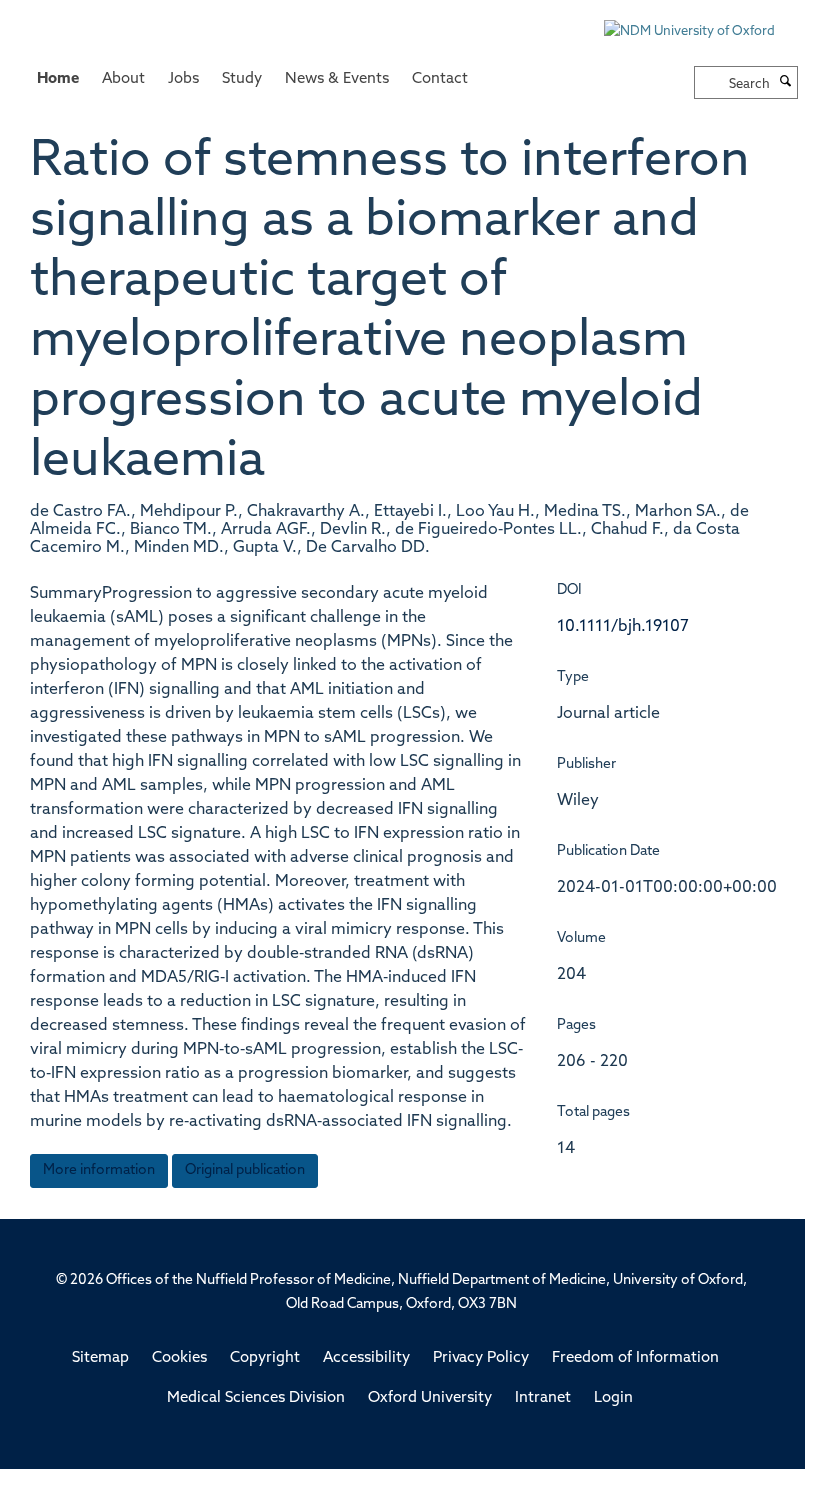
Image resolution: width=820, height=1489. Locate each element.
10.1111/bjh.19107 (623, 627)
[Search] (786, 83)
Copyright (265, 1358)
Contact (440, 79)
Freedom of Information (635, 1358)
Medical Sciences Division (256, 1398)
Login (613, 1398)
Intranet (543, 1398)
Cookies (179, 1358)
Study (242, 79)
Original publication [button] (245, 1170)
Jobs (183, 79)
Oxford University (430, 1398)
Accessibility (366, 1358)
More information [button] (99, 1170)
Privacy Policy (481, 1358)
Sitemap (100, 1358)
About (123, 79)
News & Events (337, 79)
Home (58, 79)
